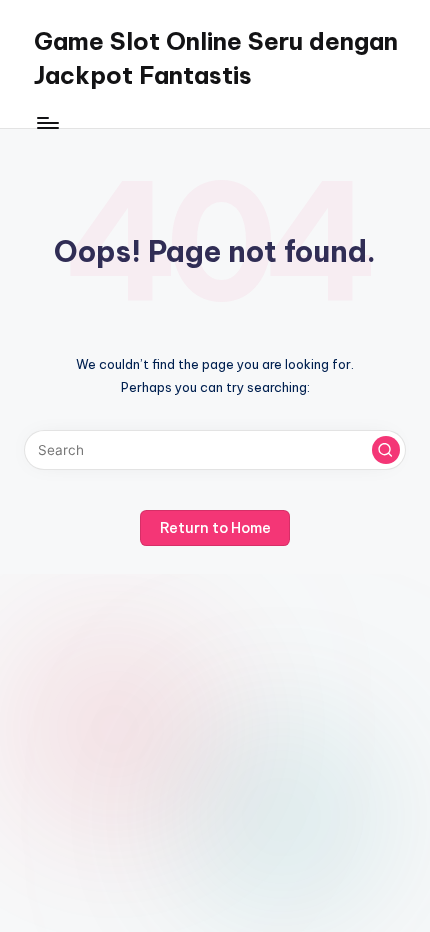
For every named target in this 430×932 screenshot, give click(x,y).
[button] (386, 450)
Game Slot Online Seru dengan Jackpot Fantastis (216, 58)
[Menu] (47, 122)
